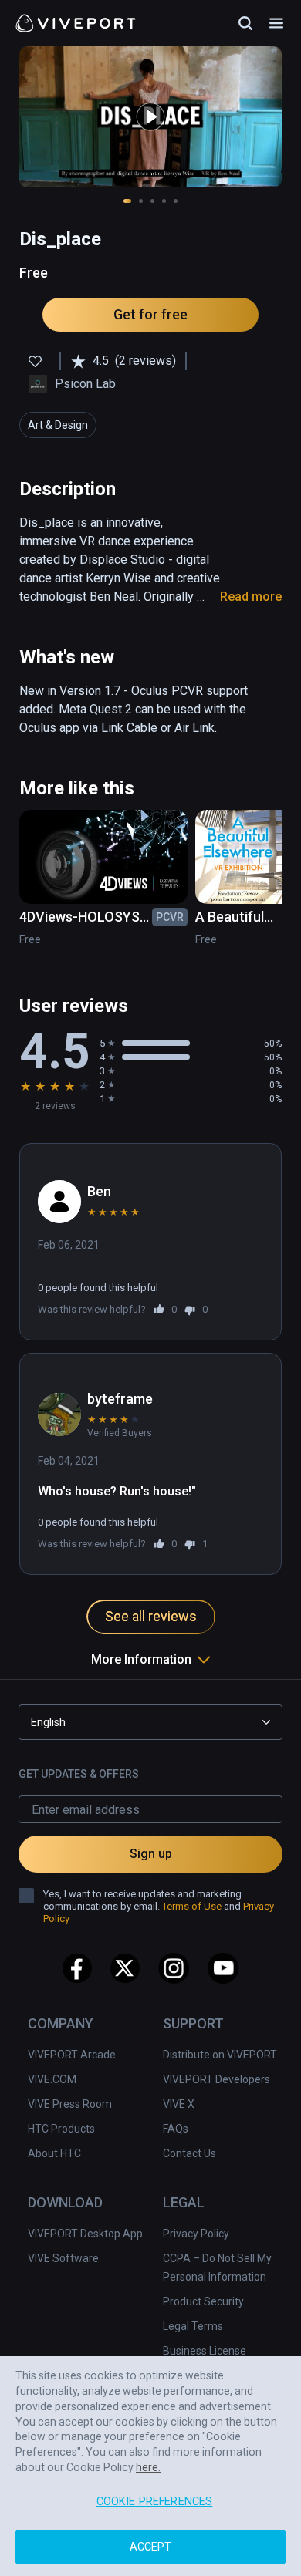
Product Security (203, 2301)
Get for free (150, 314)
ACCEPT (151, 2547)
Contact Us (189, 2153)
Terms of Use (192, 1906)
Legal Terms (193, 2326)
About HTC (54, 2153)
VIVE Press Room (70, 2104)
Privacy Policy (196, 2234)
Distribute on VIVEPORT (220, 2055)
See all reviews (151, 1616)
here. (148, 2467)
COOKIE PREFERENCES (155, 2502)
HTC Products (61, 2129)
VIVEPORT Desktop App (85, 2234)
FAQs (176, 2129)
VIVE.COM (52, 2079)
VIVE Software (63, 2258)
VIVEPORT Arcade (72, 2055)
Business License (205, 2351)
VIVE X (179, 2104)
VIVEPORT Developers (216, 2079)
